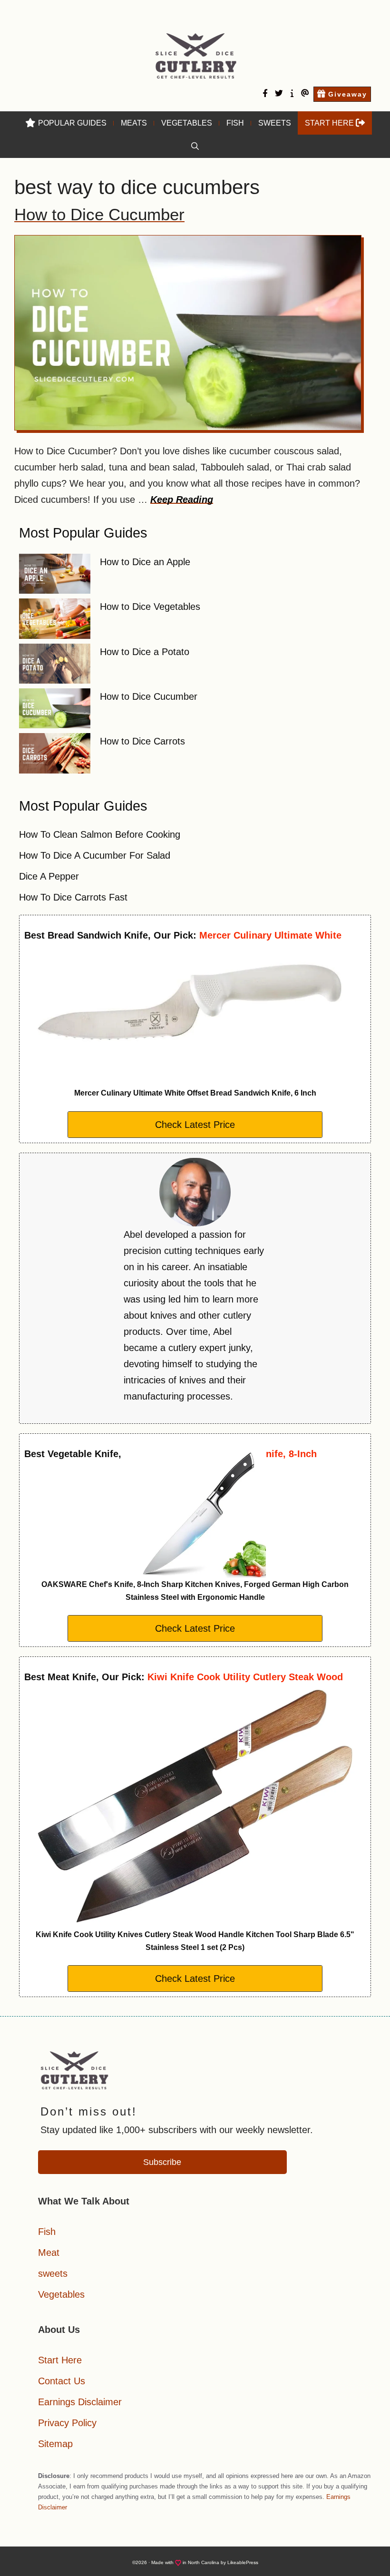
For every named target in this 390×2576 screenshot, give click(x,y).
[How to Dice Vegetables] (55, 621)
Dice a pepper (49, 876)
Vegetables (187, 123)
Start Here (60, 2360)
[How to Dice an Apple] (55, 576)
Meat (49, 2253)
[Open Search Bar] (195, 146)
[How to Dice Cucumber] (55, 711)
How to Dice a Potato (145, 652)
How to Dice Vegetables (150, 607)
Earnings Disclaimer (80, 2402)
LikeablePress (243, 2562)
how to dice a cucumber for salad (95, 855)
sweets (53, 2273)
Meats (134, 123)
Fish (235, 123)
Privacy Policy (67, 2423)
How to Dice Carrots (142, 741)
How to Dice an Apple (145, 562)
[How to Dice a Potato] (55, 666)
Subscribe (162, 2162)
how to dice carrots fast (73, 897)
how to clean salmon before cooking (100, 834)
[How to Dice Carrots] (55, 755)
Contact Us (62, 2381)
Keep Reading (182, 500)
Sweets (275, 123)
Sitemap (55, 2444)
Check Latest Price (195, 1125)
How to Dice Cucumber (99, 214)
